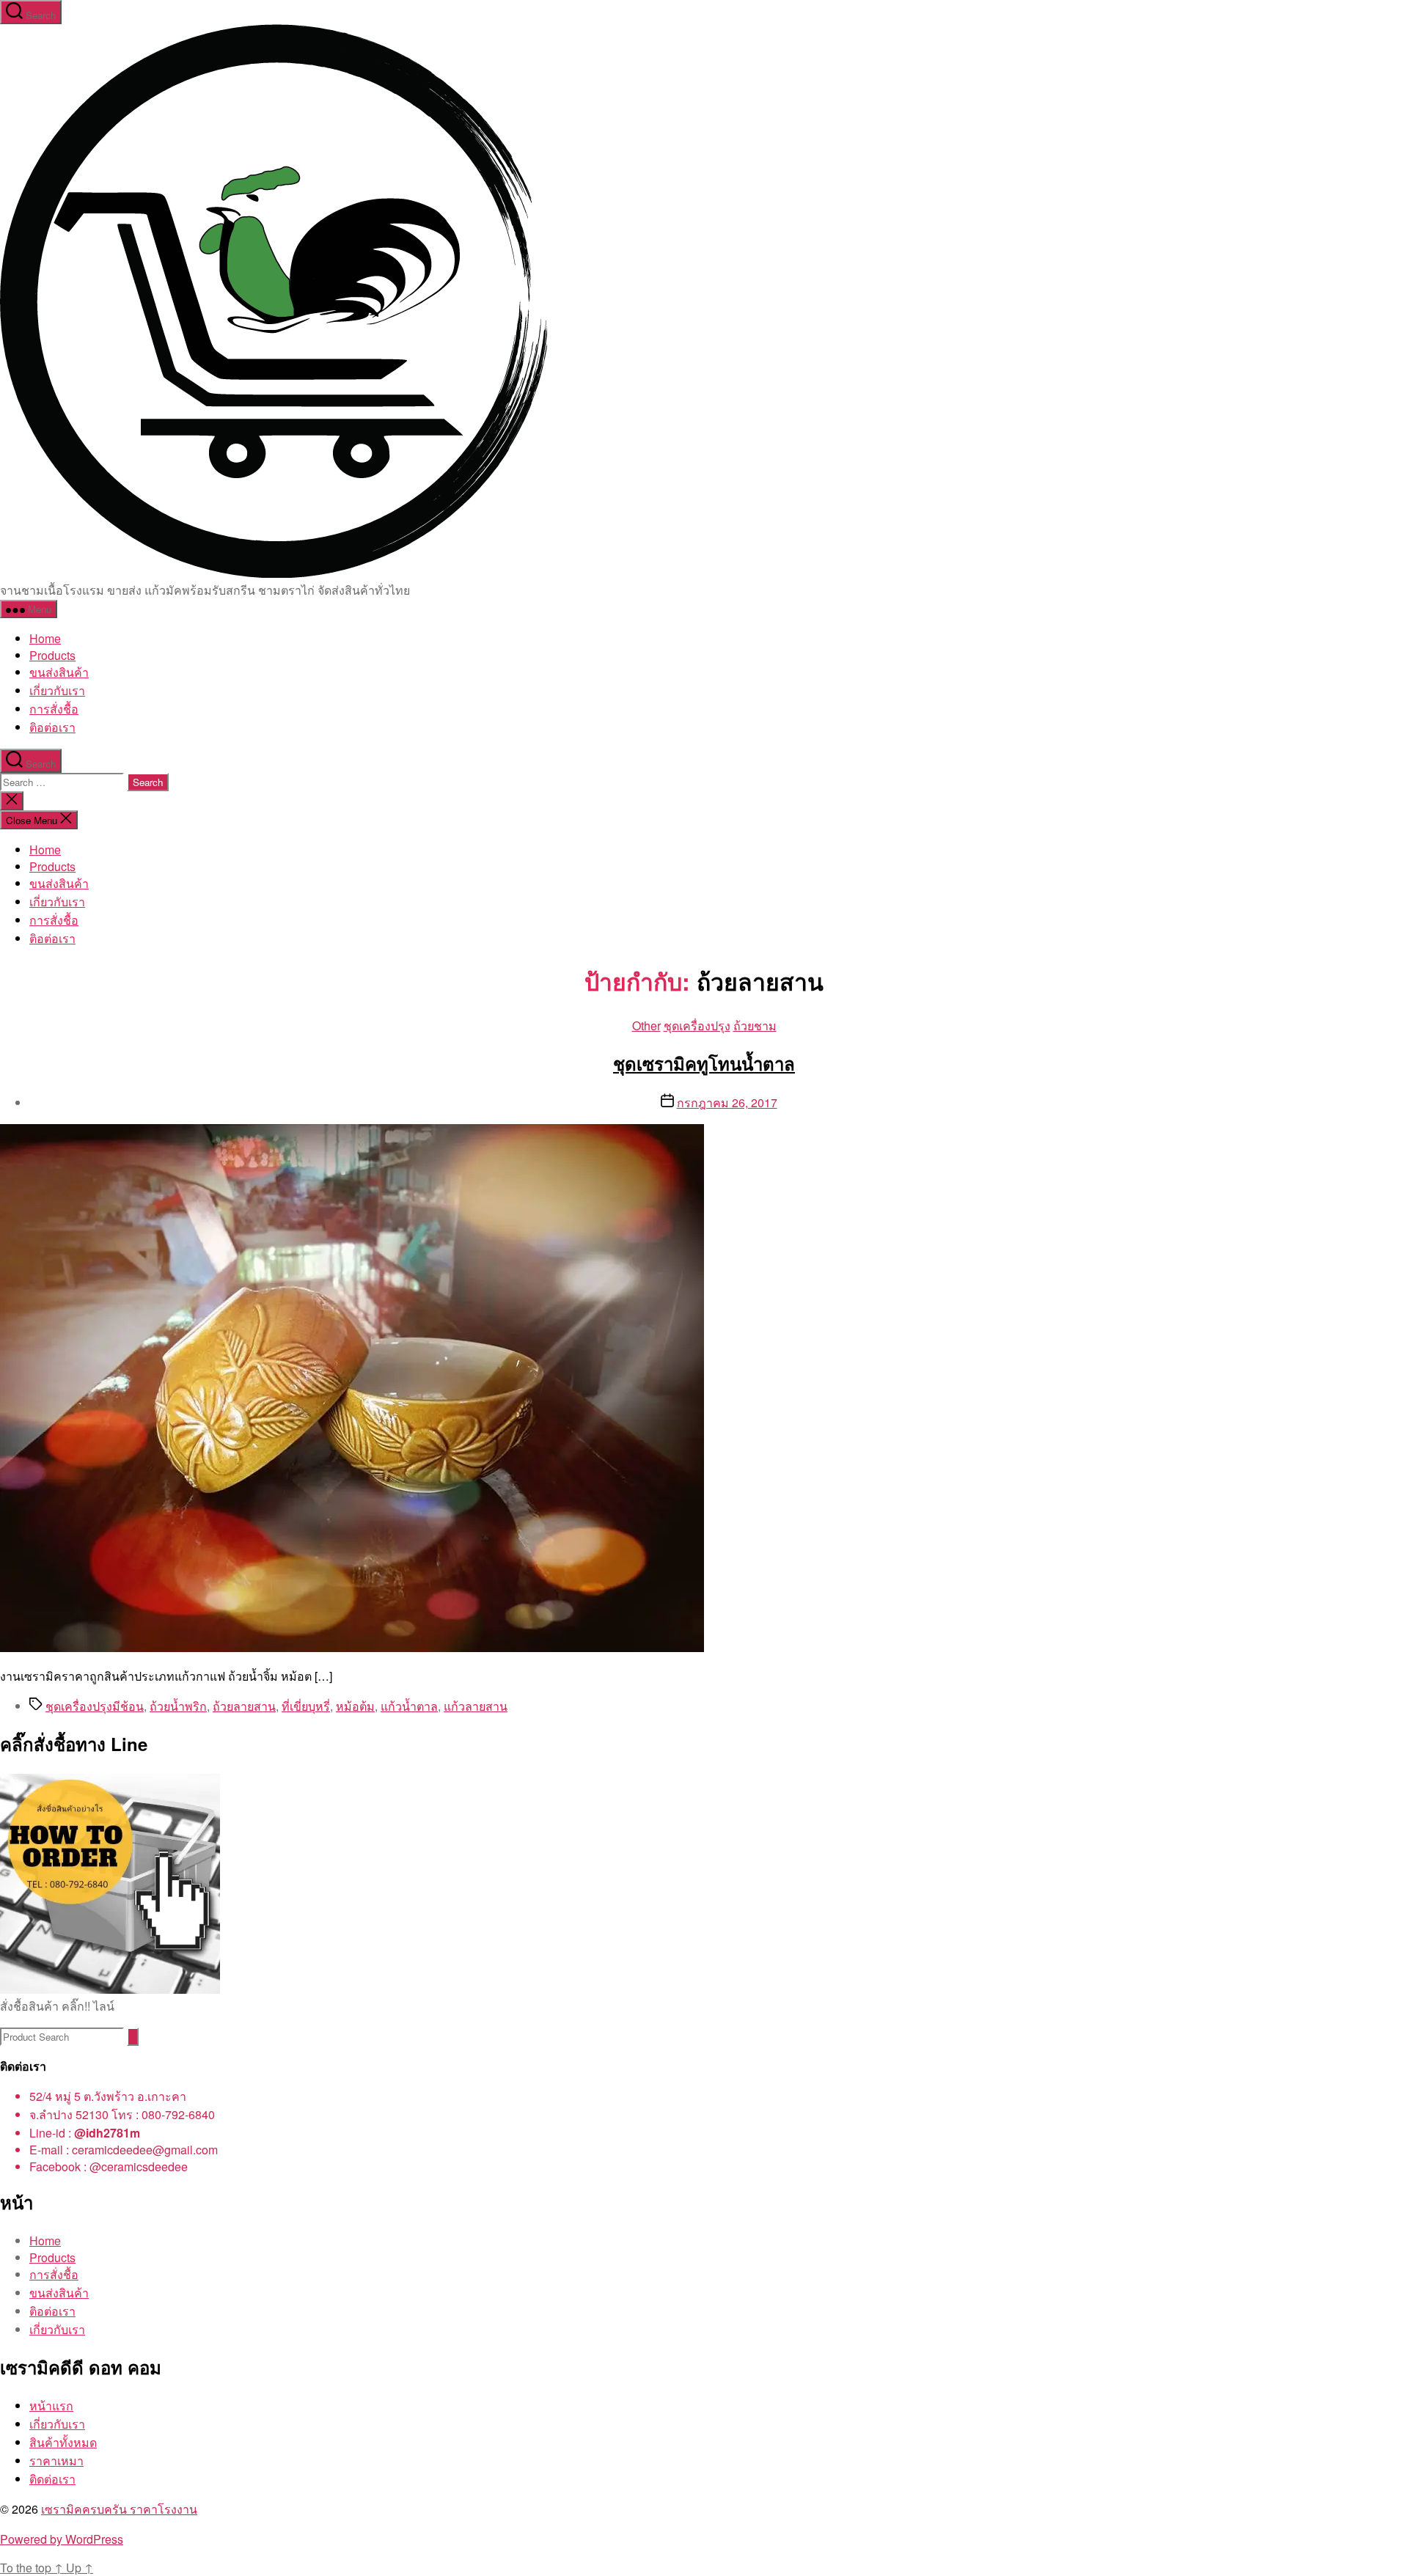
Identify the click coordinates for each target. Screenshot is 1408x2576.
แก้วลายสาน (476, 1706)
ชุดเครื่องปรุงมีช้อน (95, 1706)
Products (52, 655)
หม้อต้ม (355, 1706)
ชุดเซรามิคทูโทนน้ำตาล (704, 1063)
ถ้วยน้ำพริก (178, 1706)
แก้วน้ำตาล (409, 1706)
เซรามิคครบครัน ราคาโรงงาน (119, 2509)
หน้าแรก (51, 2406)
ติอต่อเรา (52, 727)
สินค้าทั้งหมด (63, 2442)
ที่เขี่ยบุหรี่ (306, 1706)
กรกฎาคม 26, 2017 (727, 1102)
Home (45, 638)
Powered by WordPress (62, 2539)
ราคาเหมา (56, 2461)
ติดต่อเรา (52, 2479)
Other (646, 1025)
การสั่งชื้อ (54, 709)
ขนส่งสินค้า (59, 672)
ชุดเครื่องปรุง (697, 1025)
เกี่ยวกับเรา (57, 690)
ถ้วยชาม (755, 1025)
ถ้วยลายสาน (244, 1706)
